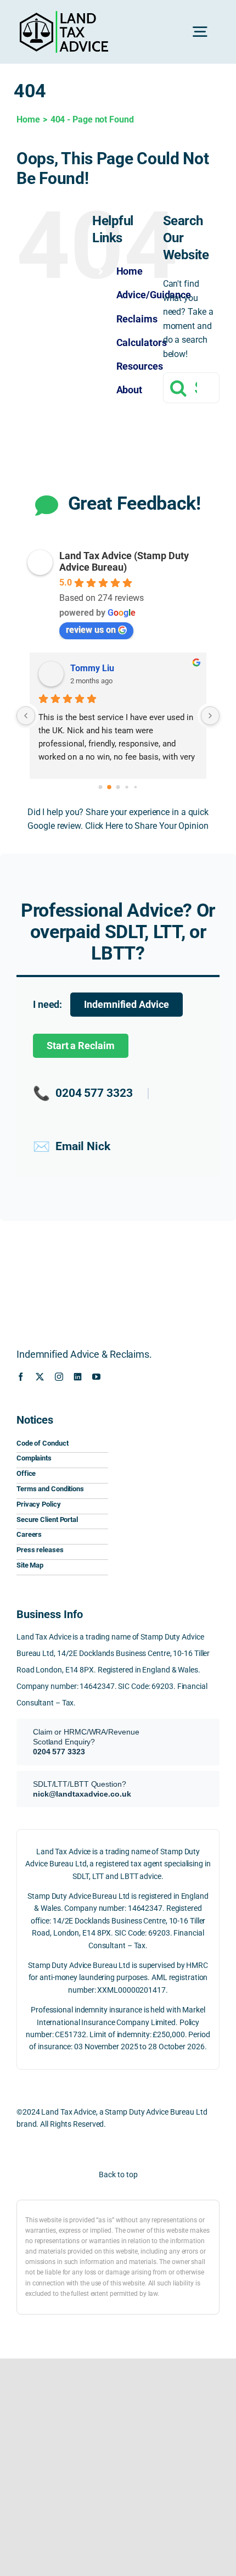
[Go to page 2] (118, 787)
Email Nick (72, 1147)
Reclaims (137, 319)
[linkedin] (78, 1377)
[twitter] (40, 1377)
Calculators (142, 342)
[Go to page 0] (100, 787)
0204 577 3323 (83, 1093)
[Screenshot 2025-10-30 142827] (168, 1533)
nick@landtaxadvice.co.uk (82, 1794)
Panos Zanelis (105, 668)
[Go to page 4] (135, 787)
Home (130, 271)
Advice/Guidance (154, 295)
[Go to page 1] (109, 787)
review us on (91, 630)
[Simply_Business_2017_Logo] (168, 1501)
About (130, 390)
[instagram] (59, 1377)
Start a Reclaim (81, 1046)
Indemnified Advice (126, 1005)
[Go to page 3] (127, 787)
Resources (140, 366)
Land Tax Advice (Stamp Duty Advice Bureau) (124, 561)
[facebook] (21, 1377)
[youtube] (96, 1377)
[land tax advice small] (64, 15)
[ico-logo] (168, 1416)
